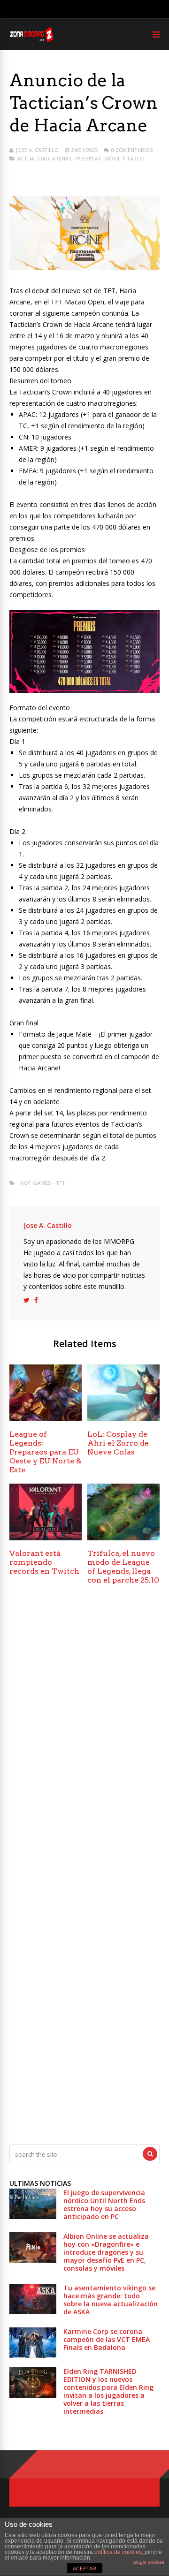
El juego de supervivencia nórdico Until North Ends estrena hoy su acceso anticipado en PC (104, 2205)
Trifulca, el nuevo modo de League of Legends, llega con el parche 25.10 (123, 1567)
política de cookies (118, 2552)
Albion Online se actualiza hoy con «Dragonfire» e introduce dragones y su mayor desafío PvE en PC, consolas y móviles (106, 2252)
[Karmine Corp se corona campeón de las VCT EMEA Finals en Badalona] (33, 2355)
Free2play (88, 158)
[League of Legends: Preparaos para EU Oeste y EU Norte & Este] (46, 1419)
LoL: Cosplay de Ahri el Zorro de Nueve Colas (118, 1443)
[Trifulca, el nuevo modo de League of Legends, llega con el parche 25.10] (123, 1538)
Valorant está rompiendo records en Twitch (44, 1562)
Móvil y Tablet (125, 158)
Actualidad (33, 158)
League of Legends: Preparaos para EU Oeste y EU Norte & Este (45, 1452)
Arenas (62, 158)
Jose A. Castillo (37, 150)
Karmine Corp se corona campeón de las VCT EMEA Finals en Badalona (107, 2339)
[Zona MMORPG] (31, 40)
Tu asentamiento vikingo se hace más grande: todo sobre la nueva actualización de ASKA (111, 2300)
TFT (61, 1183)
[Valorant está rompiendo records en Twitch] (46, 1538)
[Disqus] (84, 1732)
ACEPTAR (84, 2568)
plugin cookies (149, 2562)
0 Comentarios (132, 150)
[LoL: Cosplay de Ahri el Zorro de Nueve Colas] (123, 1419)
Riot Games (35, 1183)
